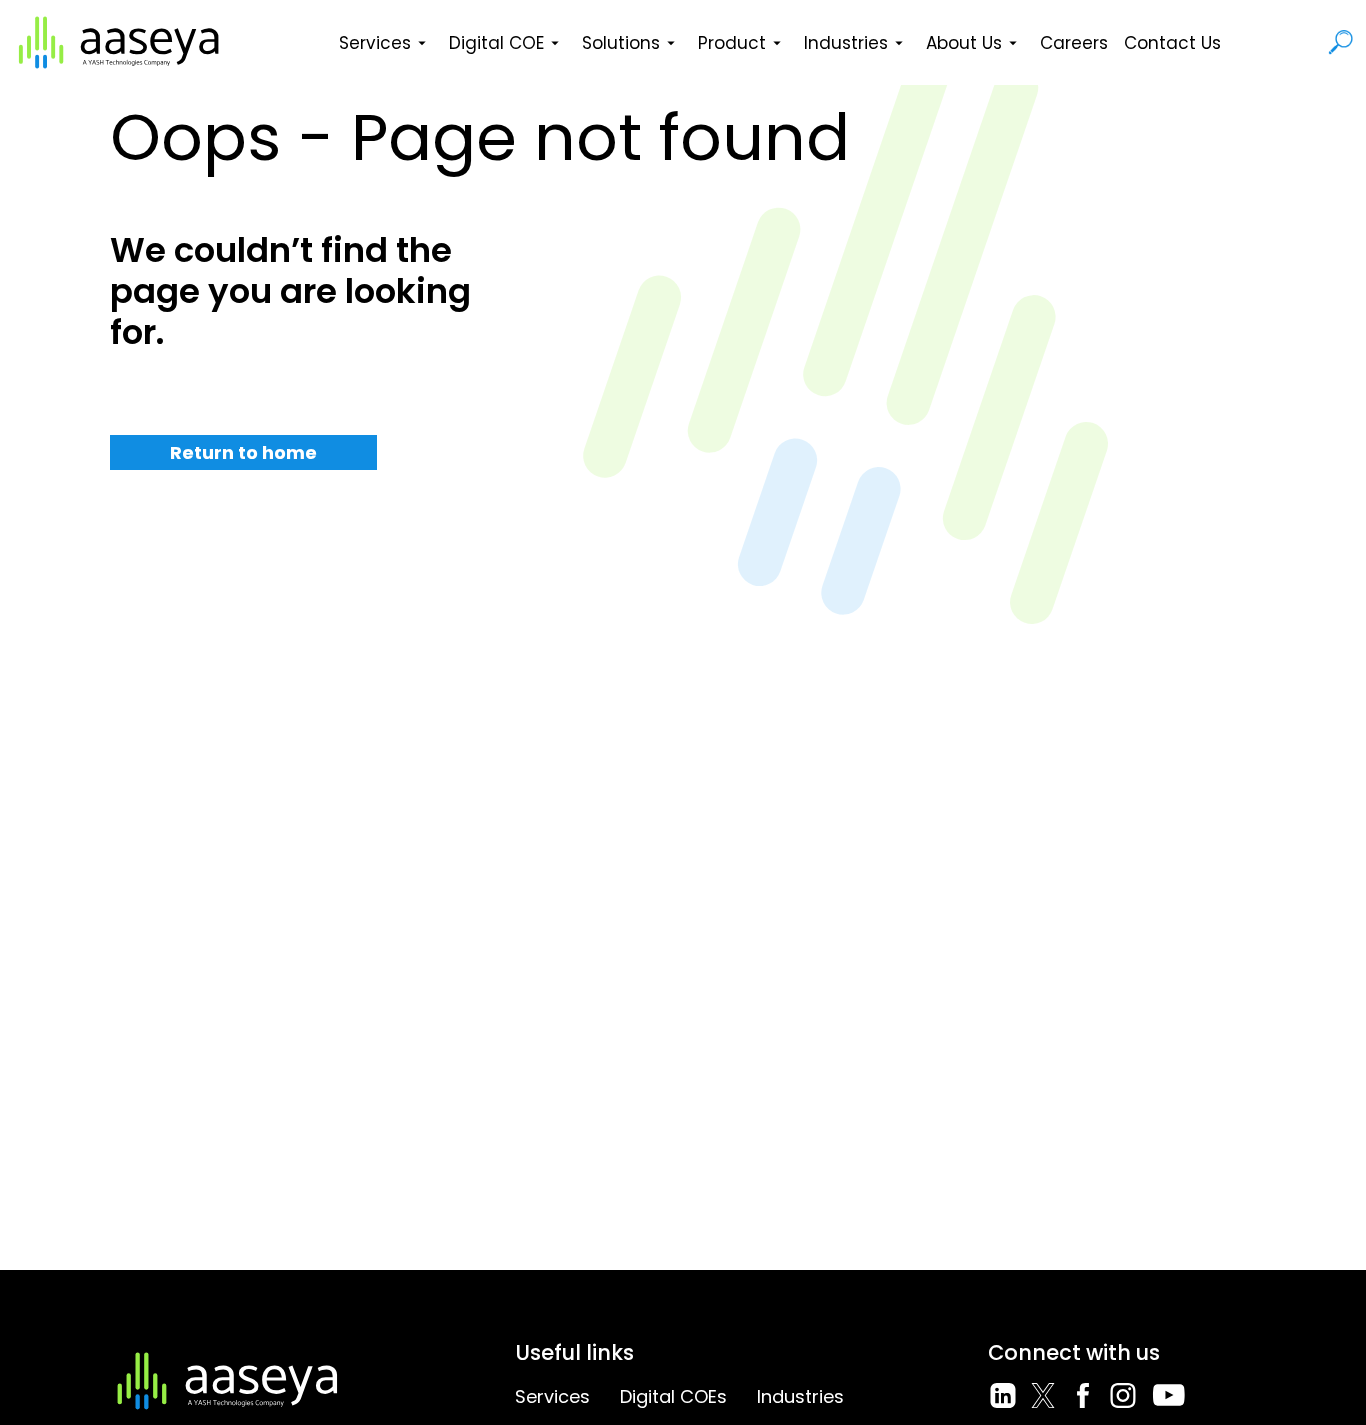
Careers (1074, 43)
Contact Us (1172, 43)
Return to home (243, 452)
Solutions (621, 43)
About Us (964, 43)
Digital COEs (673, 1396)
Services (375, 43)
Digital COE (496, 43)
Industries (846, 43)
